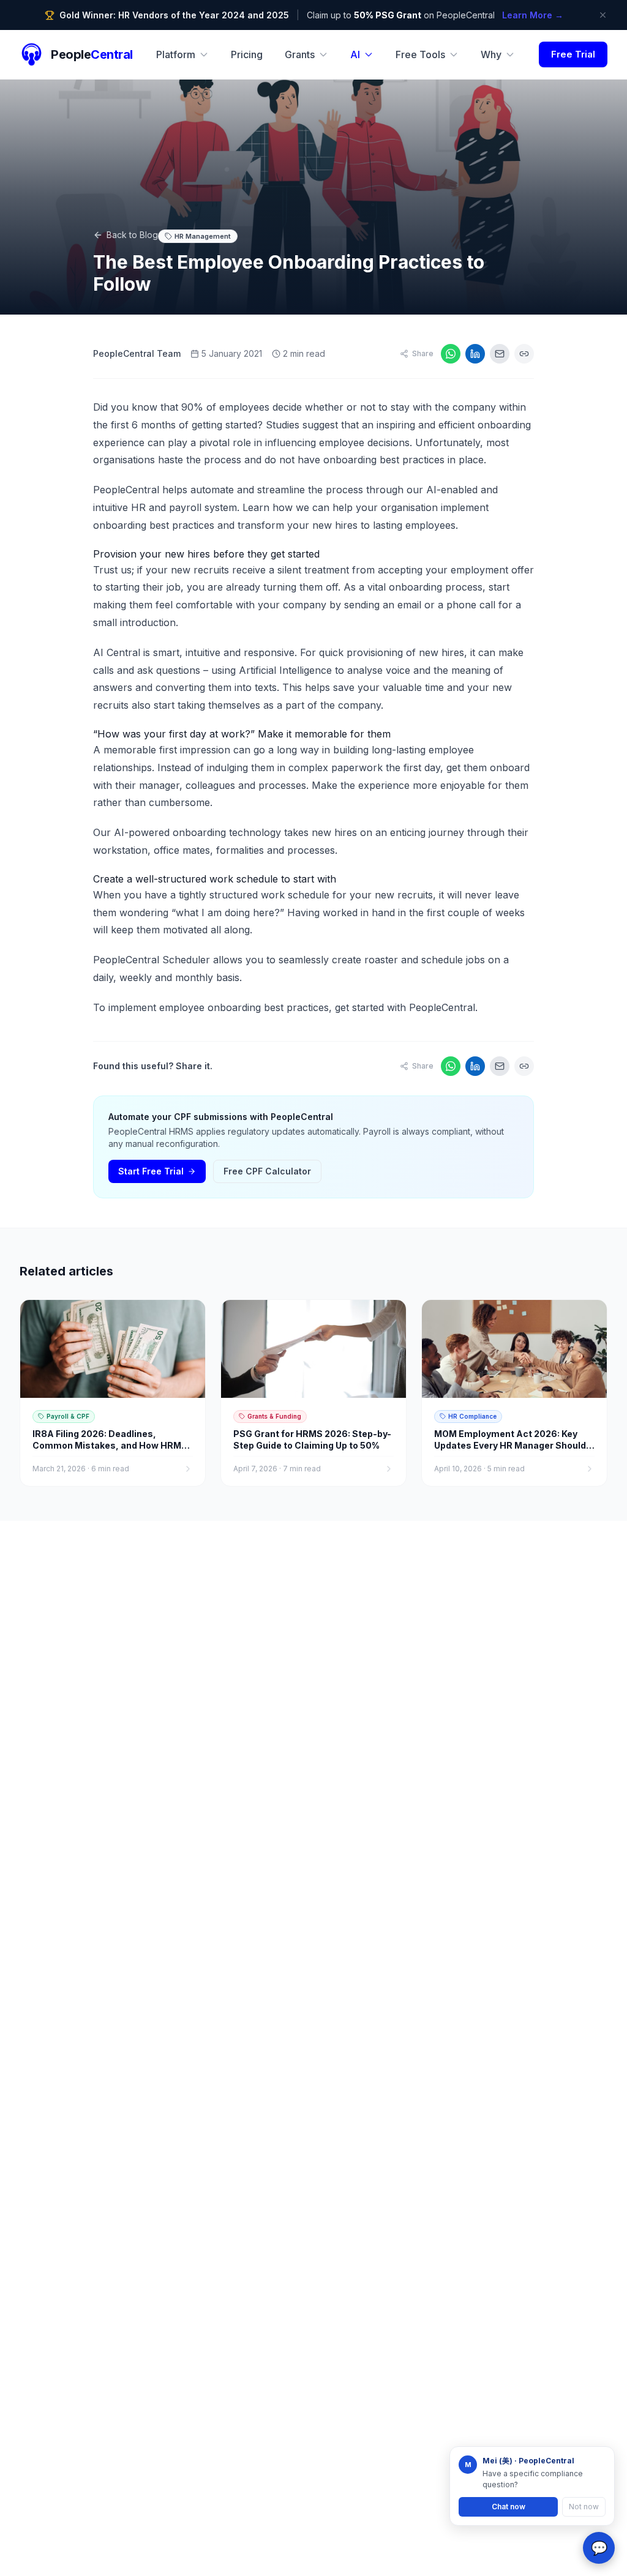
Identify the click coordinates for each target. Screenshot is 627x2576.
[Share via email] (500, 354)
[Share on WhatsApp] (451, 354)
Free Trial (573, 54)
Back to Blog (132, 235)
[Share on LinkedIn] (475, 354)
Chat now (509, 2507)
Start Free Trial (151, 1171)
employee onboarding (210, 1007)
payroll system (203, 507)
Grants (300, 54)
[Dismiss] (603, 15)
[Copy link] (524, 354)
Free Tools (420, 54)
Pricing (247, 54)
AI (355, 54)
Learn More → (533, 15)
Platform (176, 54)
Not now (584, 2507)
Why (491, 54)
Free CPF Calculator (267, 1171)
